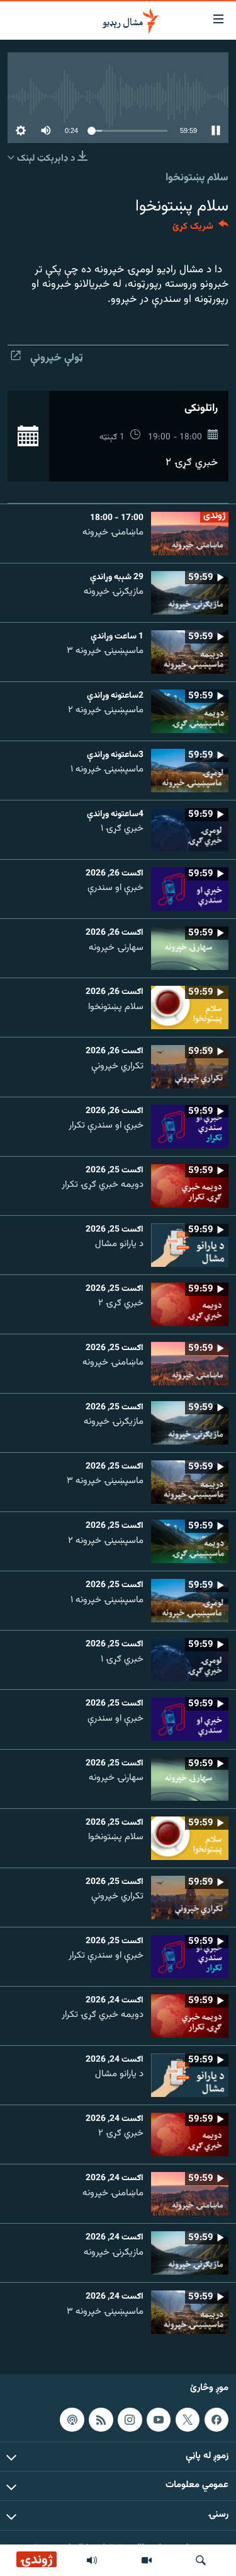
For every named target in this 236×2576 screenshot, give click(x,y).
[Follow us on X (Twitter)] (188, 2419)
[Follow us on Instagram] (130, 2419)
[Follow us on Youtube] (159, 2419)
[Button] (200, 229)
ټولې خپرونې (57, 358)
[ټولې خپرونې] (92, 2560)
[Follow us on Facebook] (216, 2419)
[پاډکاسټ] (72, 2419)
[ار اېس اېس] (101, 2419)
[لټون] (201, 2560)
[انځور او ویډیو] (147, 2560)
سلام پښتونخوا (197, 178)
